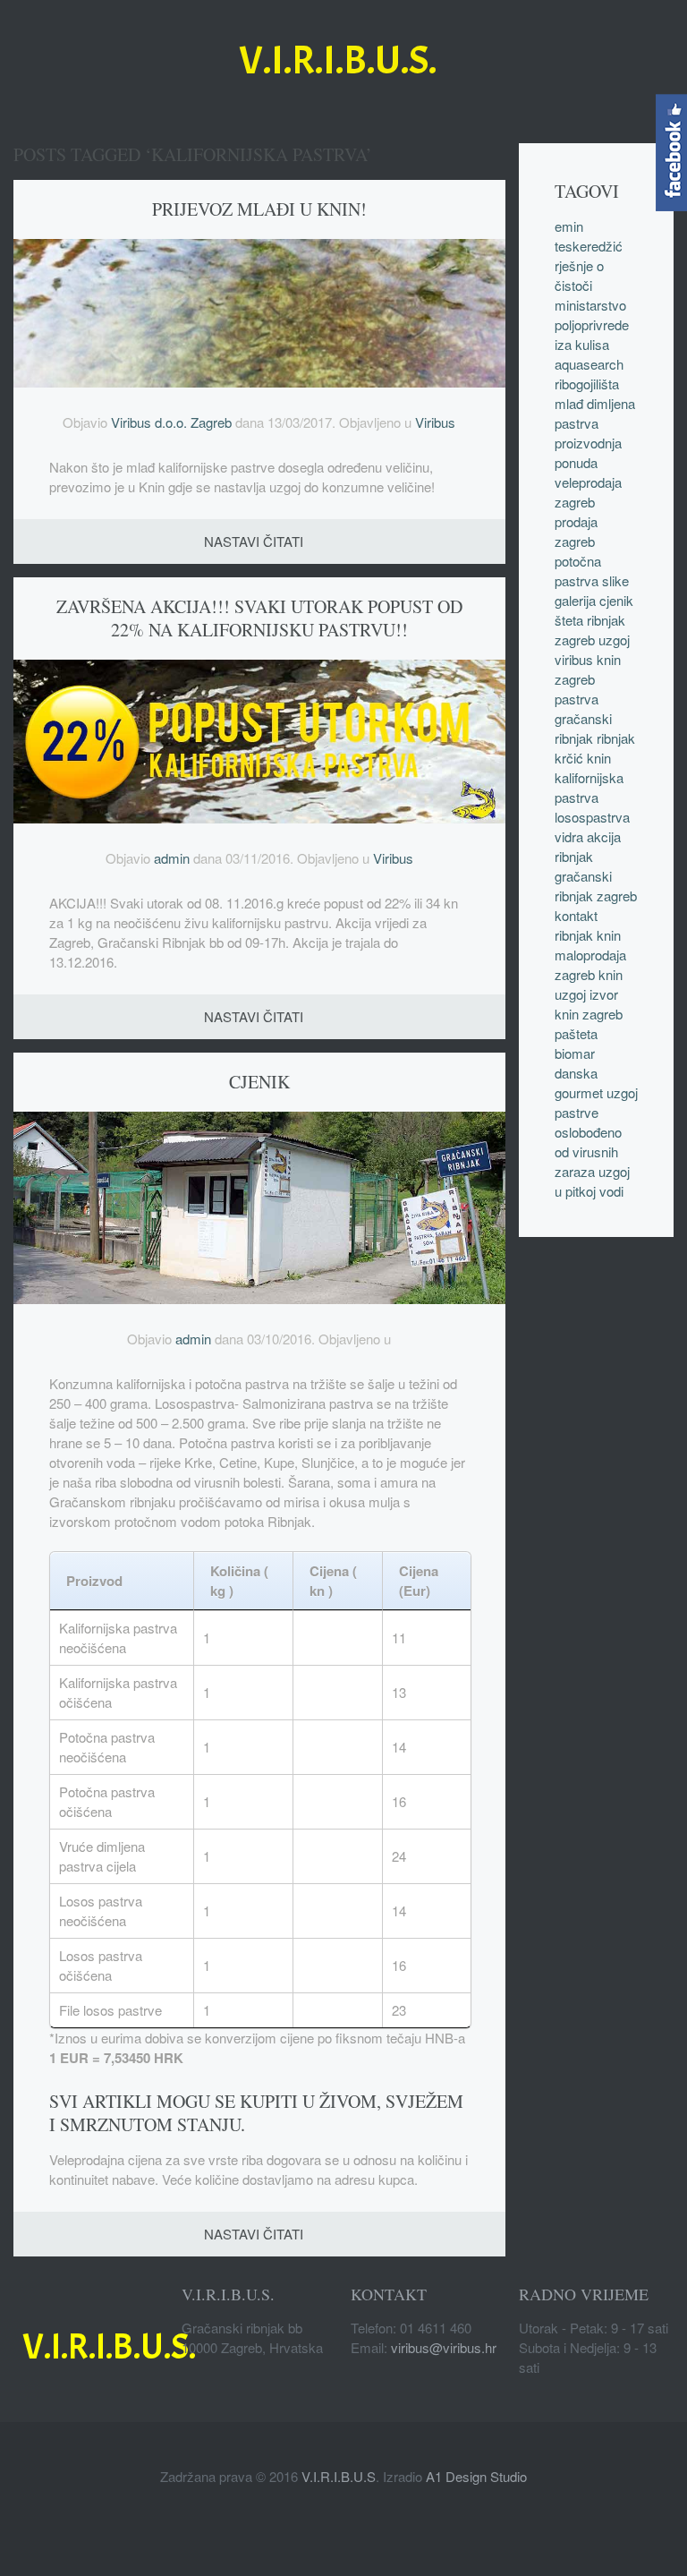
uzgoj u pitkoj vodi (592, 1181)
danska (576, 1073)
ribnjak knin (588, 935)
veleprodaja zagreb (588, 492)
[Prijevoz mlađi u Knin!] (259, 311)
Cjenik (259, 1082)
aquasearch (589, 364)
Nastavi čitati (254, 541)
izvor (604, 994)
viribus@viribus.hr (444, 2347)
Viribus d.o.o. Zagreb (171, 422)
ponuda (576, 462)
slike (615, 580)
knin (609, 659)
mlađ (569, 403)
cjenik (616, 600)
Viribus (435, 422)
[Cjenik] (259, 1205)
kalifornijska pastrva (589, 787)
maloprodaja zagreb (590, 964)
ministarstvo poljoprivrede (592, 315)
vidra (569, 836)
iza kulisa (582, 344)
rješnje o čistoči (579, 275)
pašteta (576, 1033)
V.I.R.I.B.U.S (339, 2476)
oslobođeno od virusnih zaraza (588, 1152)
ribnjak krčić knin (595, 748)
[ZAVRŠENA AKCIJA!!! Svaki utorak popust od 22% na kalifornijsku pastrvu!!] (259, 739)
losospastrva (592, 817)
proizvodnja (588, 443)
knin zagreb (589, 1014)
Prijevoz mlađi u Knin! (259, 209)
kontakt (576, 915)
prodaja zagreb (576, 531)
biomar (575, 1053)
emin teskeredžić (589, 236)
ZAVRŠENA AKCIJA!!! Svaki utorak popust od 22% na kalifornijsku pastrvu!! (259, 618)
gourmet (579, 1092)
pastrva (577, 699)
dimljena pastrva (595, 413)
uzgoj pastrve (596, 1102)
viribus (574, 659)
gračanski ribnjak (583, 728)
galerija (575, 600)
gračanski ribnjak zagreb (596, 886)
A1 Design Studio (476, 2476)
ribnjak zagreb (590, 630)
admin (172, 858)
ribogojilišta (587, 384)
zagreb (575, 679)
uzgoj (614, 640)
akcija (604, 836)
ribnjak (574, 856)
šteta (569, 620)
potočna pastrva (578, 571)
